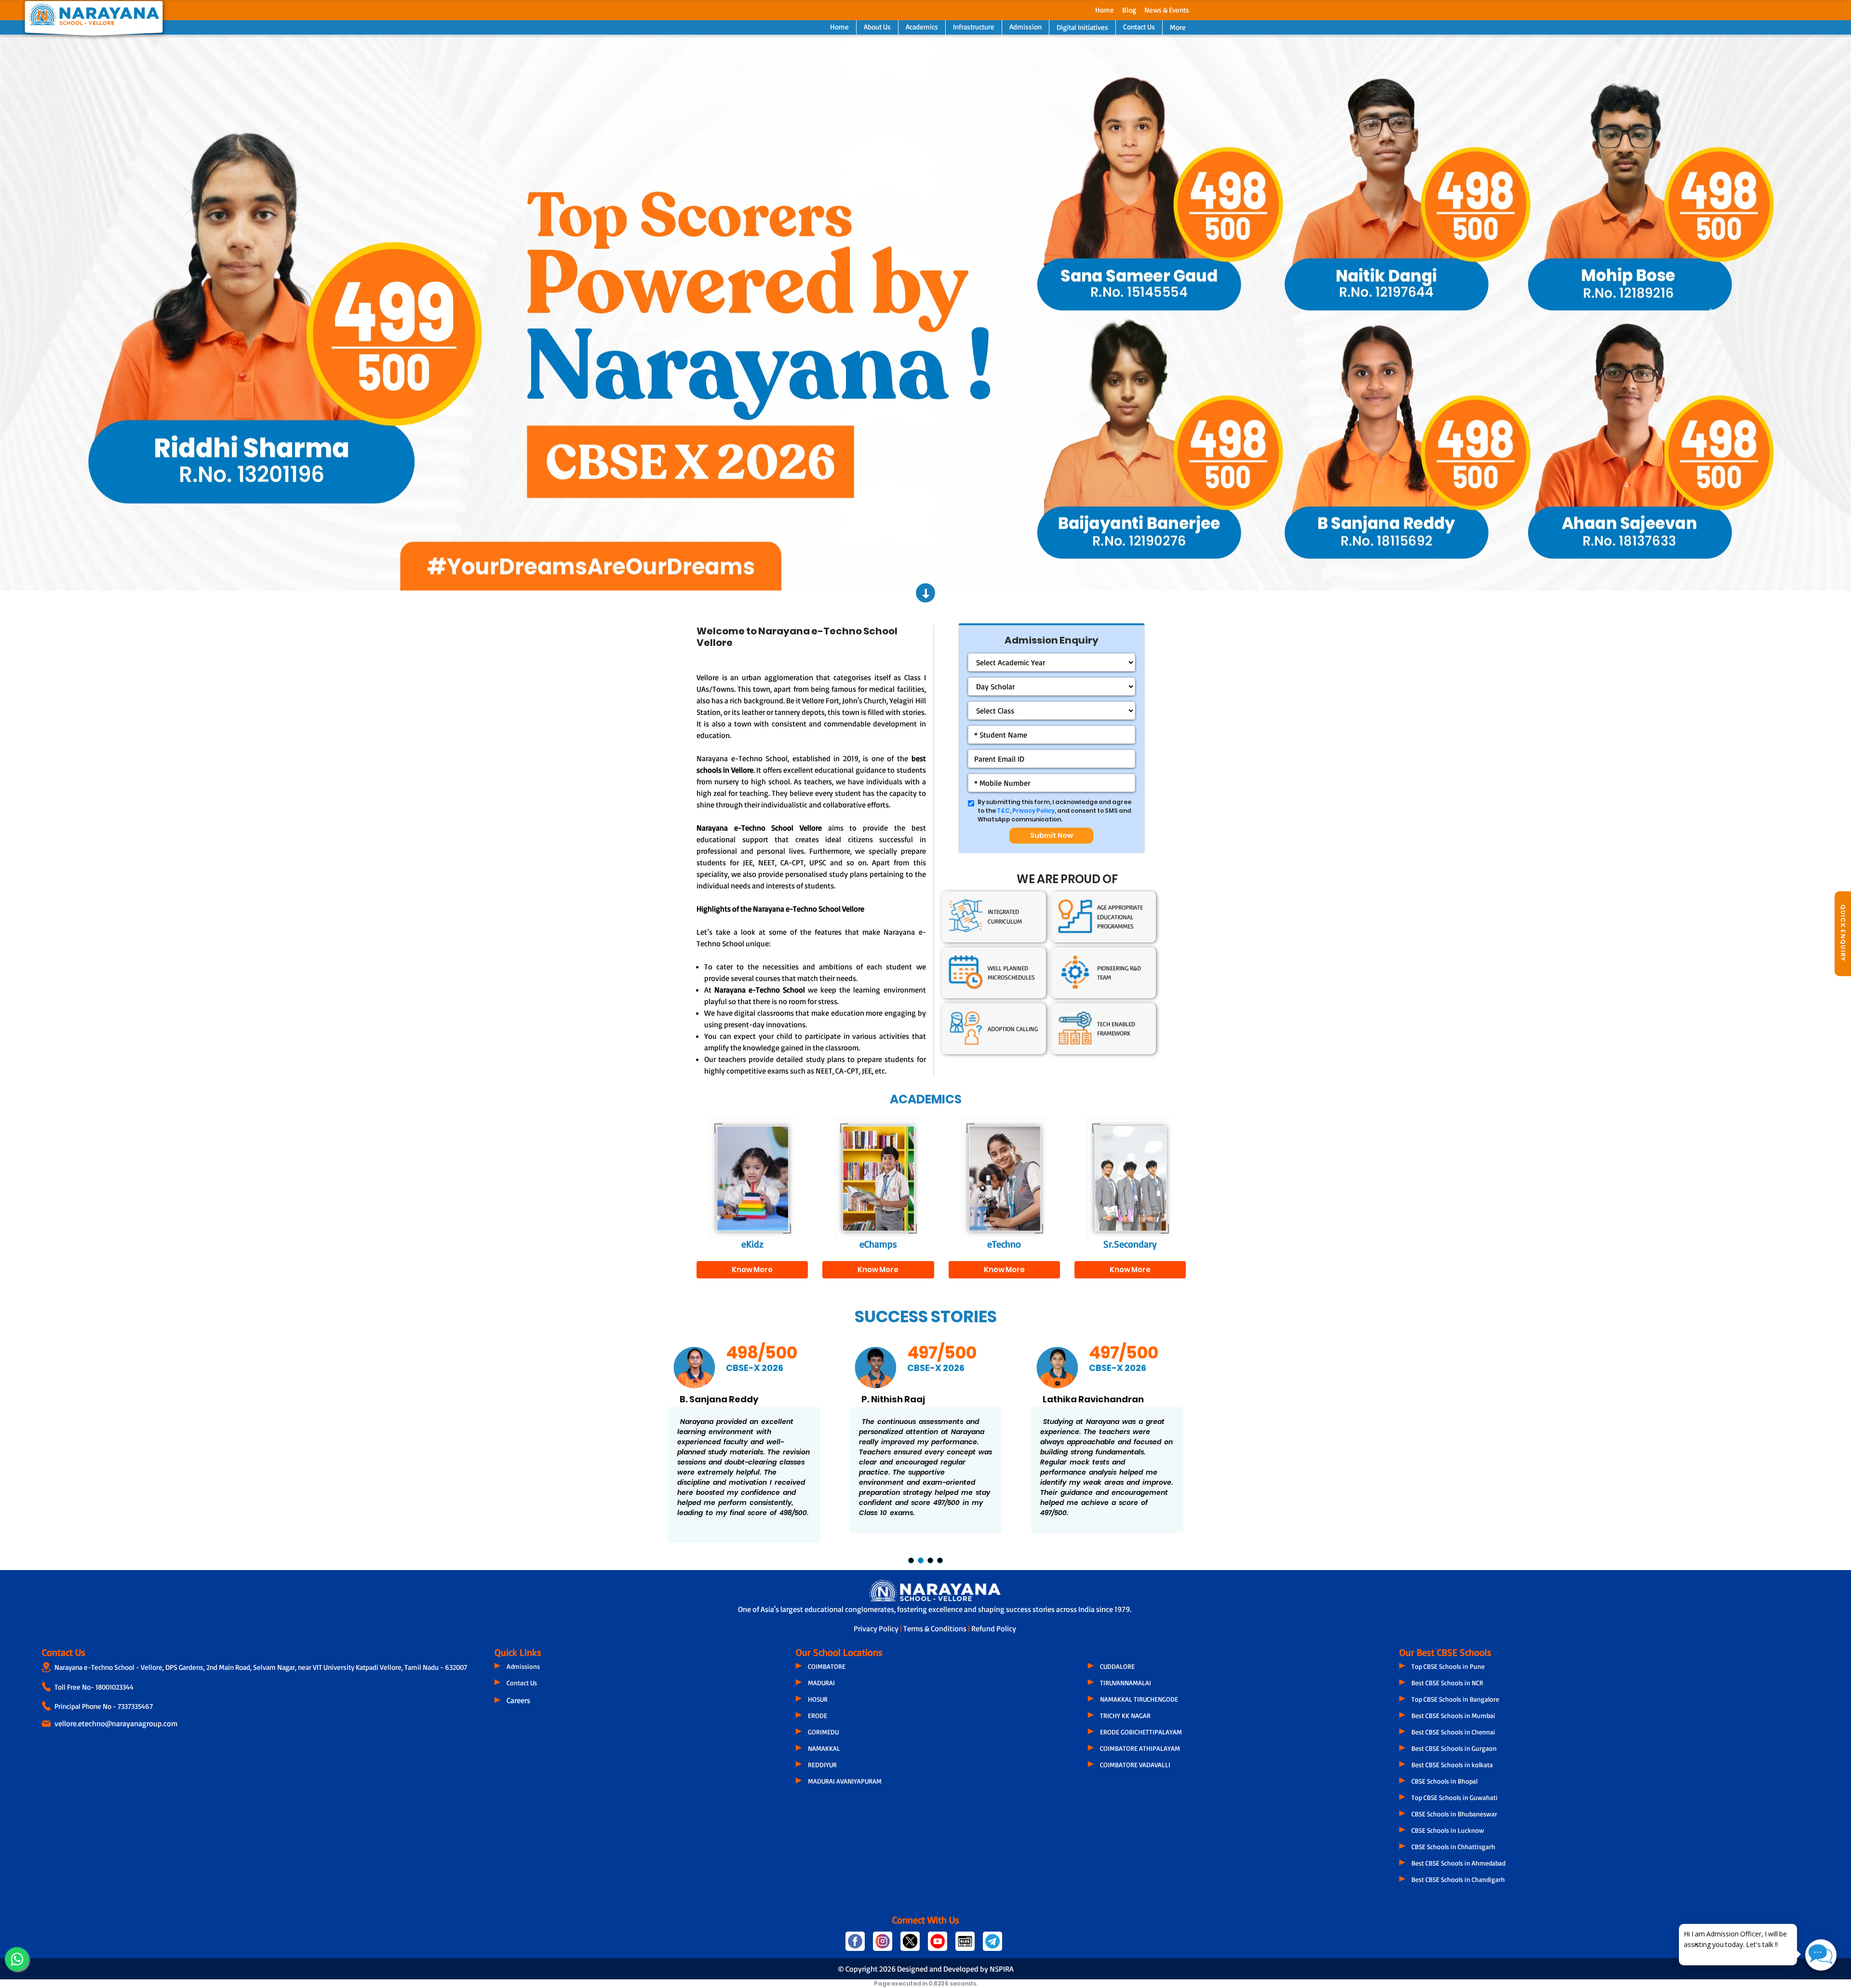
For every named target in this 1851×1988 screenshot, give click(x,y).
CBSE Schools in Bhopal (1444, 1781)
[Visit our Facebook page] (855, 1945)
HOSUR (818, 1699)
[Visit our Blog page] (965, 1945)
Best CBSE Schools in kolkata (1452, 1765)
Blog (1129, 10)
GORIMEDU (823, 1732)
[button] (139, 313)
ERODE (818, 1715)
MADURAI (821, 1683)
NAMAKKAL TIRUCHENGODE (1139, 1699)
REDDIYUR (822, 1765)
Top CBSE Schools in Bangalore (1455, 1699)
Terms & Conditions (936, 1628)
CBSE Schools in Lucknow (1448, 1830)
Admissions (523, 1666)
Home (1105, 10)
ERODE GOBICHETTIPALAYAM (1141, 1732)
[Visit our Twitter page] (910, 1945)
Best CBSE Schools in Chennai (1453, 1732)
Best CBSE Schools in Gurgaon (1454, 1748)
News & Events (1167, 10)
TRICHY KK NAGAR (1125, 1715)
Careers (518, 1700)
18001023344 (114, 1687)
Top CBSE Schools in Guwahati (1455, 1797)
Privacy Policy (1033, 811)
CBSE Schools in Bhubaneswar (1454, 1814)
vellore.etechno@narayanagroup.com (116, 1723)
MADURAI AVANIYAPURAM (845, 1781)
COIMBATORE (827, 1666)
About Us (877, 27)
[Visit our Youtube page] (938, 1945)
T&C (1003, 811)
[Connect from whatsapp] (17, 1959)
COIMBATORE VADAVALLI (1135, 1765)
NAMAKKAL (824, 1748)
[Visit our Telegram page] (992, 1945)
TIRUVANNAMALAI (1126, 1683)
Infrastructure (974, 27)
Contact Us (1139, 27)
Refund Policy (994, 1628)
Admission (1026, 27)
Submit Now (1052, 835)
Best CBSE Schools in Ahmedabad (1458, 1863)
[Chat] (1821, 1955)
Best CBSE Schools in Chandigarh (1458, 1879)
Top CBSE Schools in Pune (1448, 1666)
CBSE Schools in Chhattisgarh (1453, 1847)
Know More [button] (752, 1269)
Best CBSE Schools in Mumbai (1453, 1715)
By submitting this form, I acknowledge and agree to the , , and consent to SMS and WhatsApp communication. (1054, 811)
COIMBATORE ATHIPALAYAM (1140, 1748)
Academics (922, 27)
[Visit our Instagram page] (883, 1945)
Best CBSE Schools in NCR (1447, 1683)
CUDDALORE (1117, 1666)
